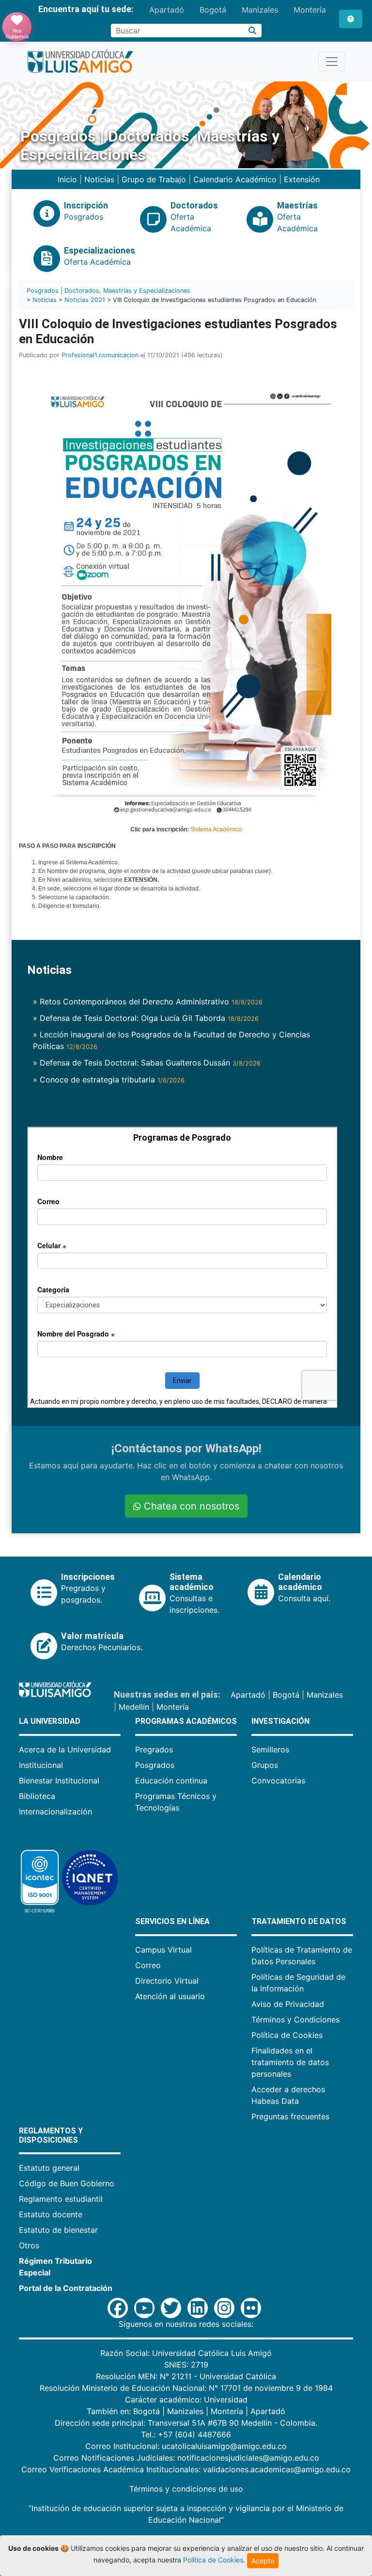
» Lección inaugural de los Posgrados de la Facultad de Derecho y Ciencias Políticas (171, 1040)
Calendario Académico (235, 179)
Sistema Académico (216, 829)
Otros (29, 2245)
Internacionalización (55, 1812)
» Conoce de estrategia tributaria (109, 1080)
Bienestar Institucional (59, 1781)
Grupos (265, 1765)
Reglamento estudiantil (61, 2199)
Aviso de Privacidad (288, 2004)
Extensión (302, 179)
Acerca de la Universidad (65, 1749)
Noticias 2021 (85, 300)
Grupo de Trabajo (154, 179)
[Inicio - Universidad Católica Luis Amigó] (80, 62)
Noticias (99, 179)
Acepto (263, 2561)
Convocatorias (278, 1781)
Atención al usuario (170, 1996)
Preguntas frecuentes (290, 2116)
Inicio (67, 179)
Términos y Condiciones (295, 2019)
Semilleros (270, 1749)
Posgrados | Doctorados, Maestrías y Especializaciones (108, 291)
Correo (148, 1965)
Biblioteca (37, 1796)
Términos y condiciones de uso (186, 2489)
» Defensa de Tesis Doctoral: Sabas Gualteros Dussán (147, 1063)
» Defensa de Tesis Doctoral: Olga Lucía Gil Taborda (146, 1018)
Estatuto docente (51, 2214)
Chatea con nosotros (190, 1506)
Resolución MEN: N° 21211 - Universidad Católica (186, 2376)
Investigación (280, 1721)
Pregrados (154, 1749)
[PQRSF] (351, 19)
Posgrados (155, 1765)
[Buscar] (253, 31)
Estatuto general (49, 2168)
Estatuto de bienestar (58, 2230)
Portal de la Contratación (66, 2288)
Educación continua (171, 1781)
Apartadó (167, 10)
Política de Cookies (287, 2035)
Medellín (134, 1707)
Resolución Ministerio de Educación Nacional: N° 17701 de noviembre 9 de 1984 (186, 2388)
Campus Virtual (163, 1950)
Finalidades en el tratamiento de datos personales (290, 2062)
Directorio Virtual (167, 1981)
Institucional (41, 1765)
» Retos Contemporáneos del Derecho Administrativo (148, 1002)
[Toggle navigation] (332, 62)
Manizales (260, 10)
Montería (310, 10)
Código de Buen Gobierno (67, 2183)
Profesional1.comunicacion (100, 355)
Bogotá (213, 10)
